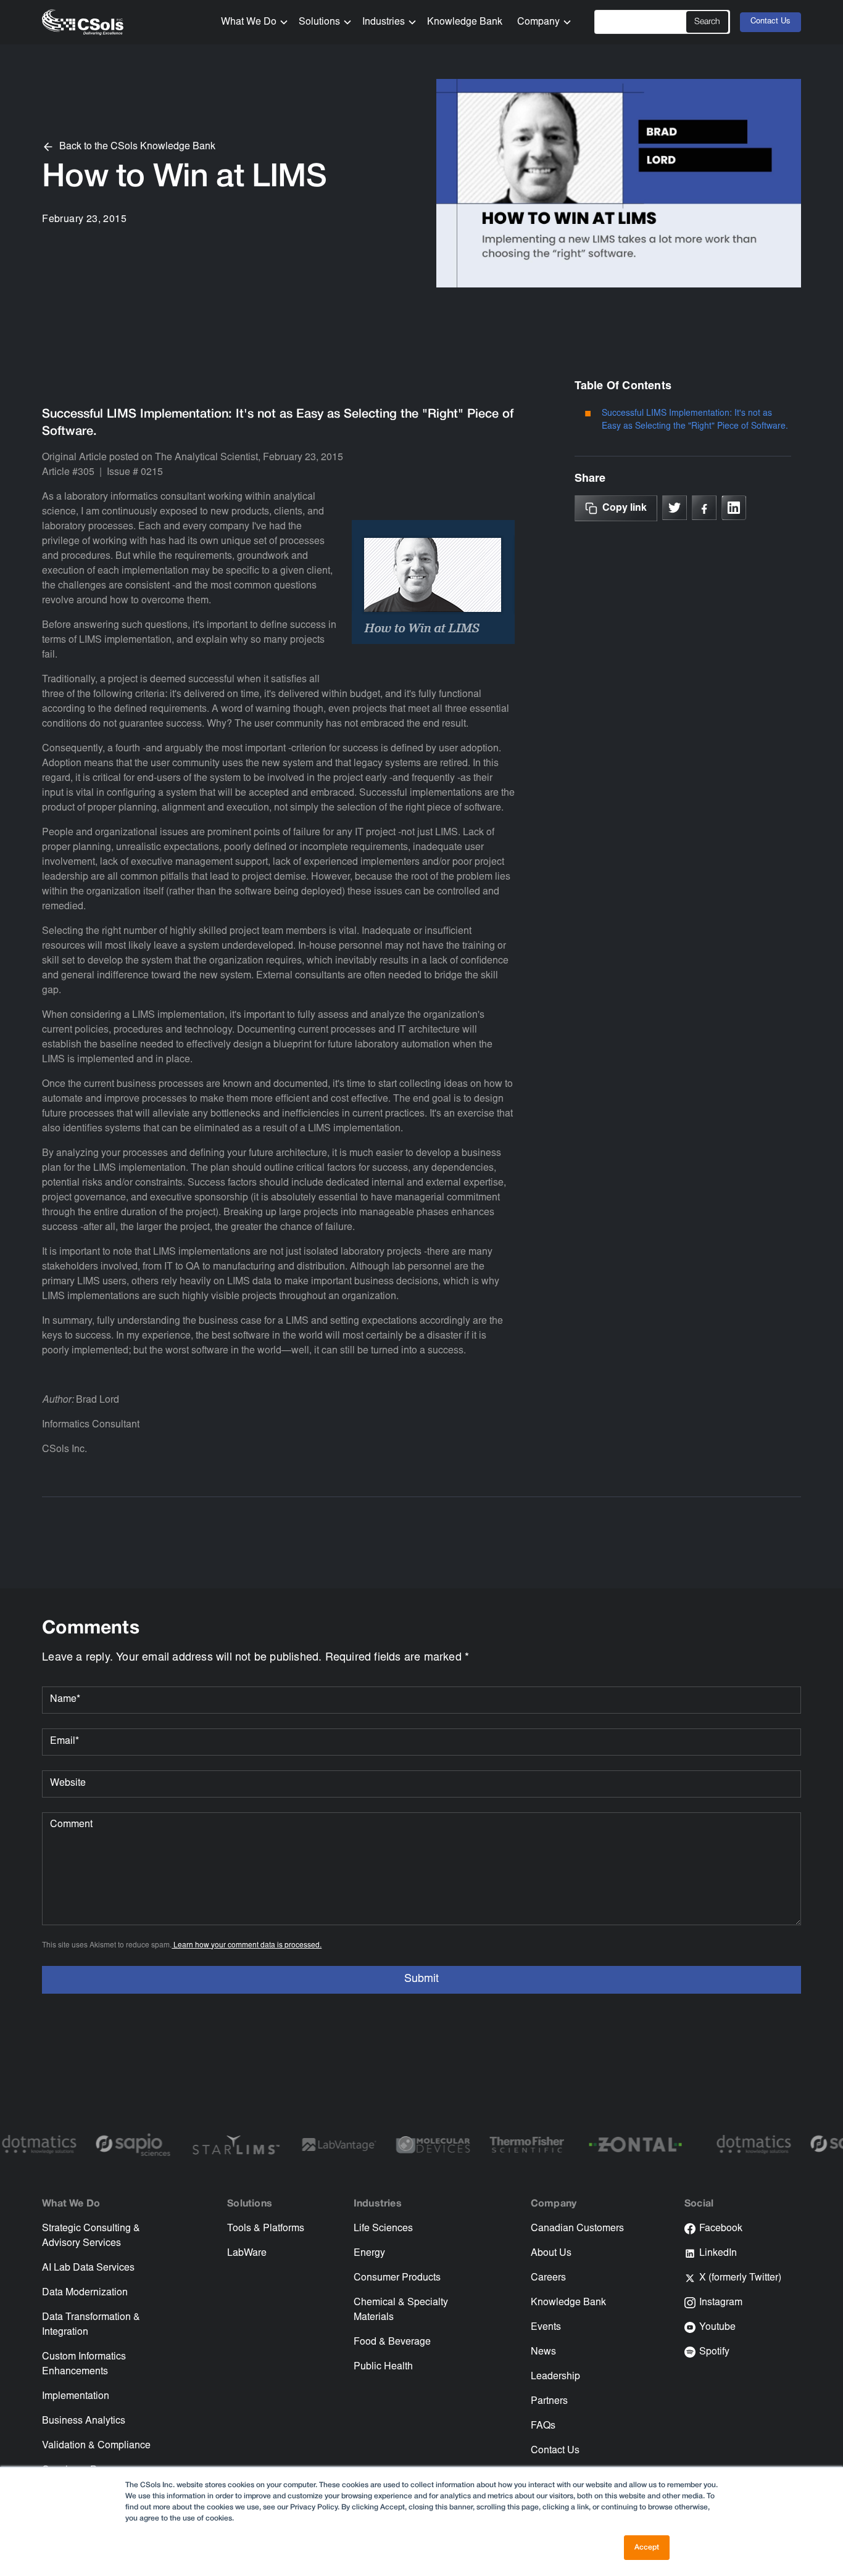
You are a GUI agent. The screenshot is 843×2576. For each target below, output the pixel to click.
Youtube (717, 2327)
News (543, 2352)
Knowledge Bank (465, 22)
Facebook (721, 2229)
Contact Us (770, 22)
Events (546, 2327)
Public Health (383, 2367)
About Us (551, 2253)
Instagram (721, 2303)
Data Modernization (85, 2293)
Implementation (76, 2396)
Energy (369, 2253)
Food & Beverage (392, 2342)
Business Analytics (84, 2421)
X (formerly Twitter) (740, 2278)
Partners (549, 2401)
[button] (250, 22)
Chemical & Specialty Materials (401, 2310)
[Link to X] (675, 508)
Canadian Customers (577, 2229)
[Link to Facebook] (704, 508)
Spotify (714, 2352)
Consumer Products (397, 2278)
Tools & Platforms (266, 2229)
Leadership (555, 2377)
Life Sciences (383, 2229)
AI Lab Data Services (88, 2268)
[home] (83, 23)
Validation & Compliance (96, 2446)
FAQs (543, 2426)
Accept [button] (647, 2547)
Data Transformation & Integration (91, 2325)
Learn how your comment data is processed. (247, 1946)
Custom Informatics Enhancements (84, 2364)
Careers (548, 2278)
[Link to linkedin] (734, 508)
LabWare (247, 2253)
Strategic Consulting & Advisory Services (91, 2236)
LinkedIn (718, 2253)
